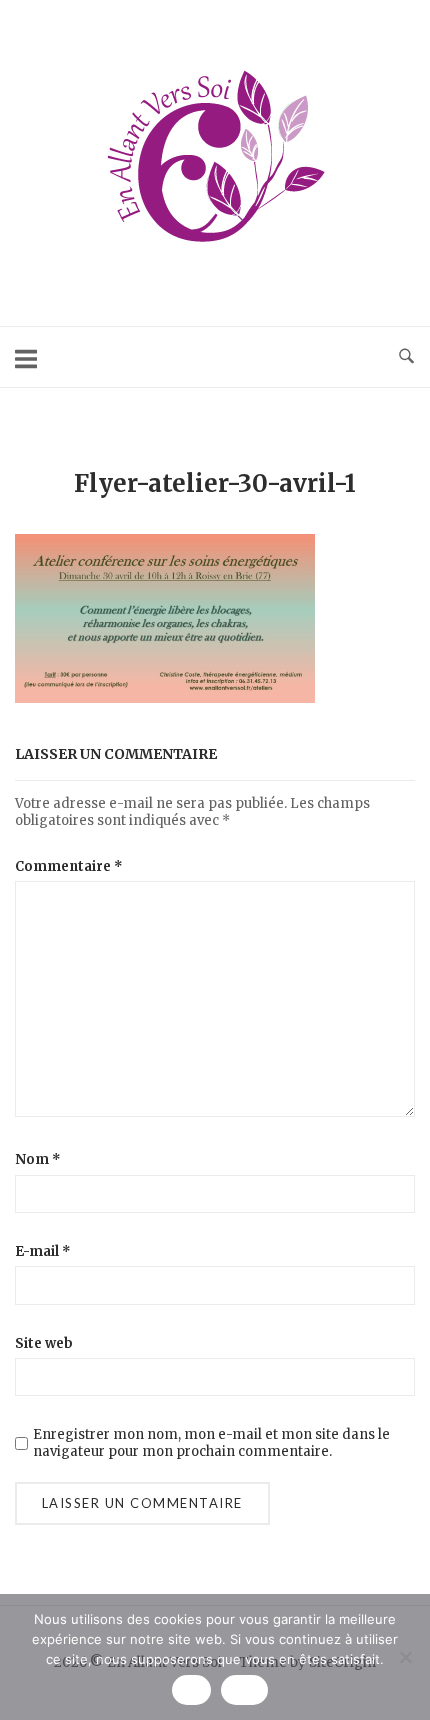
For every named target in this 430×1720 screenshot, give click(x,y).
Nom (38, 1159)
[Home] (215, 251)
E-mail (43, 1251)
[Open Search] (406, 357)
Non (244, 1690)
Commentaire (69, 866)
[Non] (405, 1657)
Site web (44, 1343)
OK (191, 1690)
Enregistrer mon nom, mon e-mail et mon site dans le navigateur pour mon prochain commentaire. (211, 1443)
